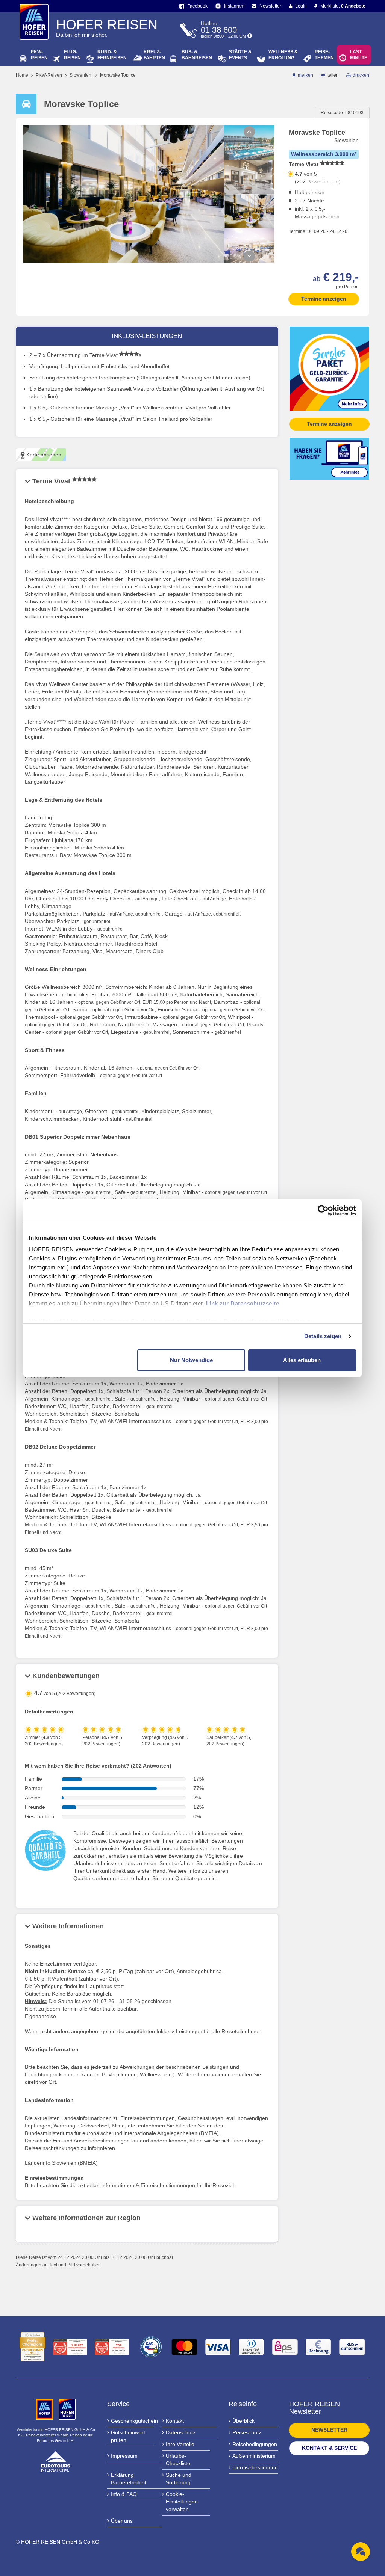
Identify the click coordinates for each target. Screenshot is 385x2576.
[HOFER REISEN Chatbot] (361, 2552)
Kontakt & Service (329, 2448)
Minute (359, 55)
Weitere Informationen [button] (68, 1926)
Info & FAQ (124, 2494)
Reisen (39, 55)
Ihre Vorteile (180, 2444)
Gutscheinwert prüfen (128, 2436)
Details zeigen (323, 1336)
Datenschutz (181, 2432)
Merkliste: (342, 6)
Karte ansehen (43, 455)
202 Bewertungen (318, 181)
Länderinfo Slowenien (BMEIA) (61, 2163)
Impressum (124, 2456)
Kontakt (175, 2421)
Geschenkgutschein (133, 2421)
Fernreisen (112, 55)
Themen (324, 55)
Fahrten (154, 55)
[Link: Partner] (45, 2409)
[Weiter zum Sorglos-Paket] (330, 368)
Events (240, 55)
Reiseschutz (247, 2432)
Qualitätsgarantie (196, 1878)
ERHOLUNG (283, 55)
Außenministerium (254, 2456)
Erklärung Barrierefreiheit (129, 2479)
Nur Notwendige (191, 1360)
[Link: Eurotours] (56, 2461)
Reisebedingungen (255, 2444)
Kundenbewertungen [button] (66, 1676)
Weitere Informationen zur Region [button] (86, 2218)
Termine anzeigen (324, 299)
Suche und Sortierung (179, 2479)
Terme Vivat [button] (52, 481)
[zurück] (249, 132)
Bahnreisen (197, 55)
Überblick (243, 2421)
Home (22, 75)
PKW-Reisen (49, 75)
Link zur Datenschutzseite (243, 1303)
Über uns (122, 2521)
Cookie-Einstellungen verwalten (182, 2502)
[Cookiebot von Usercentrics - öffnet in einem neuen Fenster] (323, 1210)
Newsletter (270, 6)
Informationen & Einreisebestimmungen (148, 2185)
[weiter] (249, 256)
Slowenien (80, 75)
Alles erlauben (302, 1360)
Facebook (197, 6)
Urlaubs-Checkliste (178, 2460)
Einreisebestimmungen (255, 2467)
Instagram (234, 6)
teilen (333, 75)
